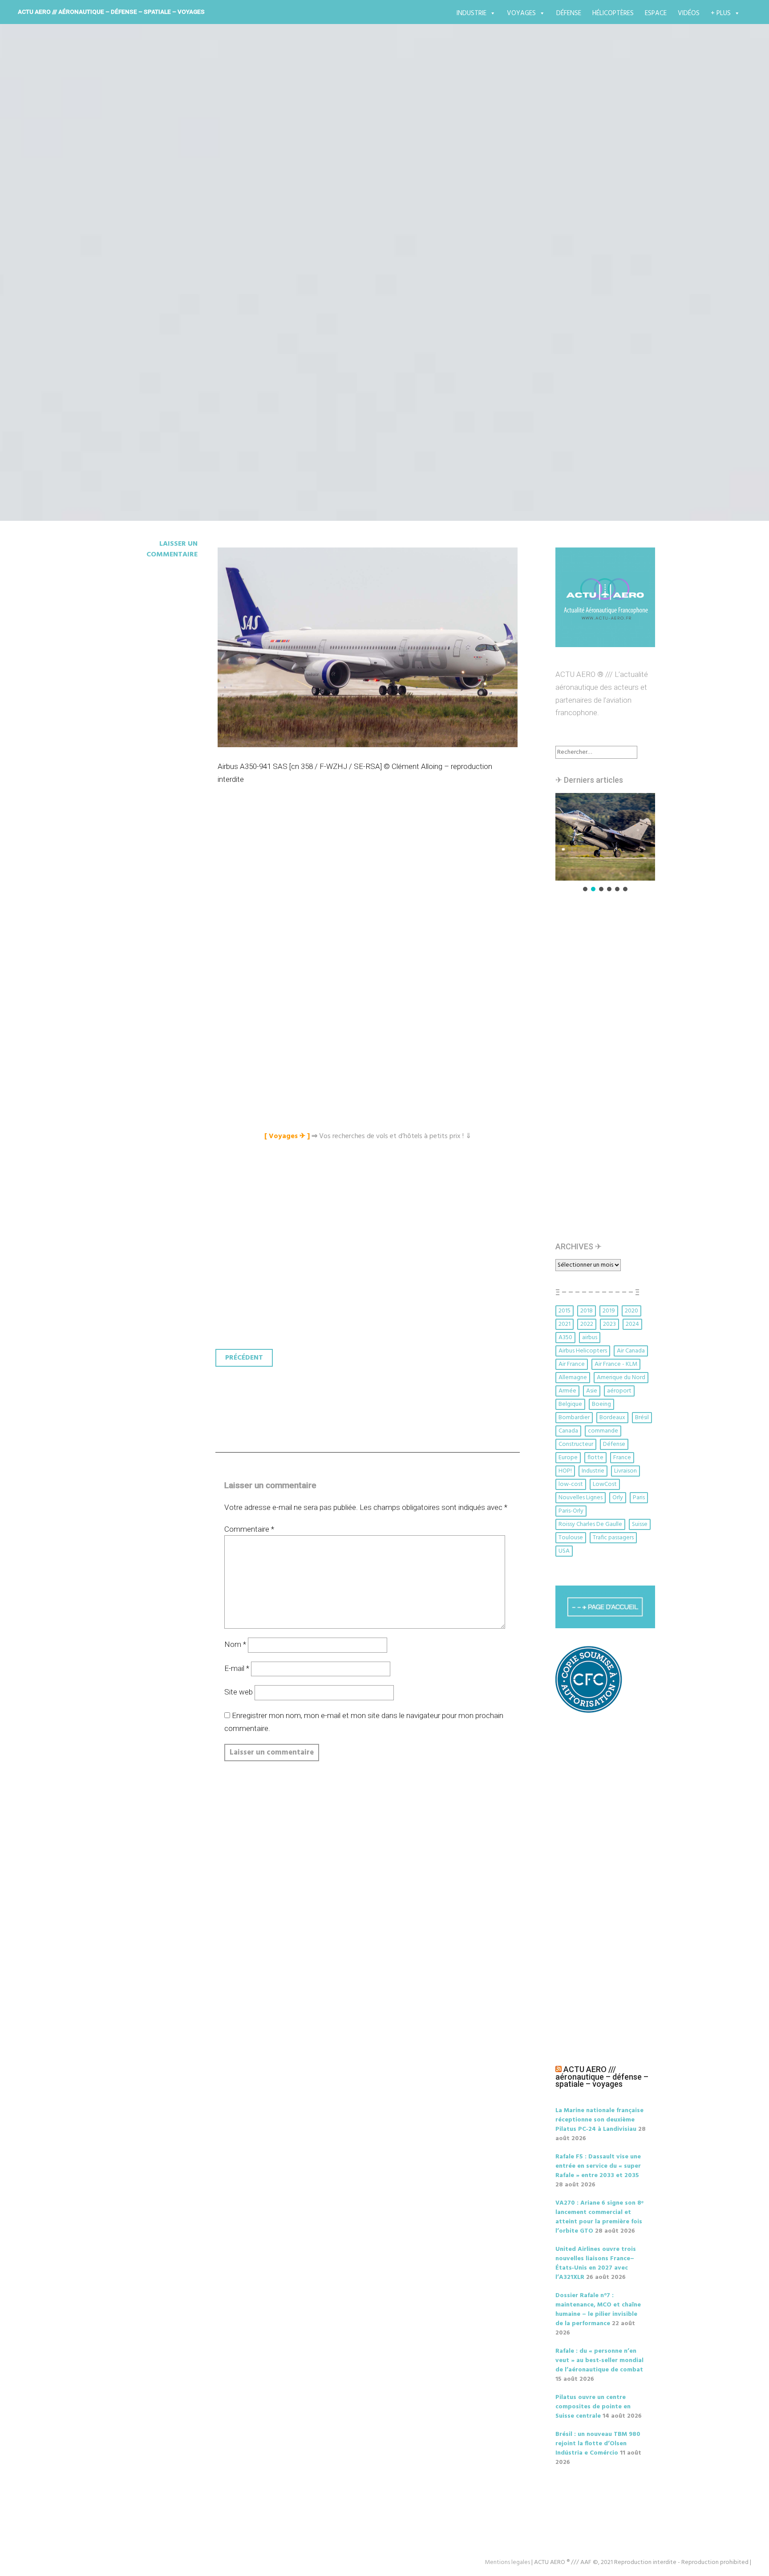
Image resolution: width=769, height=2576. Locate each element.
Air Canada (631, 1351)
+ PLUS (721, 13)
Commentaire (249, 1529)
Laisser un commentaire (172, 549)
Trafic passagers (613, 1538)
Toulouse (571, 1538)
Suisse (640, 1524)
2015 (565, 1311)
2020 (631, 1311)
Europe (568, 1458)
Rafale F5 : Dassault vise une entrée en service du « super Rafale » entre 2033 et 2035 (598, 2166)
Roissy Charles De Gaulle (590, 1524)
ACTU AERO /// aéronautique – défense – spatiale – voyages (111, 12)
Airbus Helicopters (583, 1351)
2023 (609, 1324)
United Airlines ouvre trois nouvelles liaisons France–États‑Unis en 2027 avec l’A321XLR (596, 2263)
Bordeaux (612, 1418)
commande (603, 1431)
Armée (567, 1391)
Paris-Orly (571, 1511)
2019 (609, 1311)
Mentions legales (507, 2562)
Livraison (625, 1471)
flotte (595, 1458)
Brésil (642, 1418)
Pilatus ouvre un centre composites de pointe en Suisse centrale (593, 2407)
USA (564, 1551)
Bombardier (574, 1418)
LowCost (605, 1484)
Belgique (570, 1404)
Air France (572, 1364)
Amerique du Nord (621, 1378)
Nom (235, 1644)
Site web (239, 1692)
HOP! (565, 1471)
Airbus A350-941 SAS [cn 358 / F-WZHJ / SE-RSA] (313, 262)
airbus (590, 1338)
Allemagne (573, 1378)
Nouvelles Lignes (581, 1498)
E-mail (237, 1668)
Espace (656, 13)
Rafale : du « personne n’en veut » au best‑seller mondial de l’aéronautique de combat (599, 2361)
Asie (592, 1391)
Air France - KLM (616, 1364)
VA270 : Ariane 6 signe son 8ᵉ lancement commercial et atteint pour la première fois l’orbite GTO (599, 2217)
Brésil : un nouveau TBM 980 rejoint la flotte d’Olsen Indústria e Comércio (598, 2444)
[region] (605, 843)
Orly (618, 1498)
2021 (565, 1324)
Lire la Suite (148, 315)
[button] (605, 837)
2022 (587, 1324)
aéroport (619, 1391)
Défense (569, 13)
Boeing (601, 1404)
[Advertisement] (370, 896)
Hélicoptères (613, 13)
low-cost (571, 1484)
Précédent (244, 1358)
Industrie (472, 13)
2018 (587, 1311)
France (622, 1458)
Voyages (521, 13)
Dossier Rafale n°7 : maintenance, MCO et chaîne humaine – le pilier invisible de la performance (598, 2310)
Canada (568, 1431)
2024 (632, 1324)
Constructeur (576, 1444)
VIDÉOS (689, 13)
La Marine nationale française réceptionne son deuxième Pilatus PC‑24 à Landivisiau (599, 2120)
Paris (639, 1498)
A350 (565, 1338)
